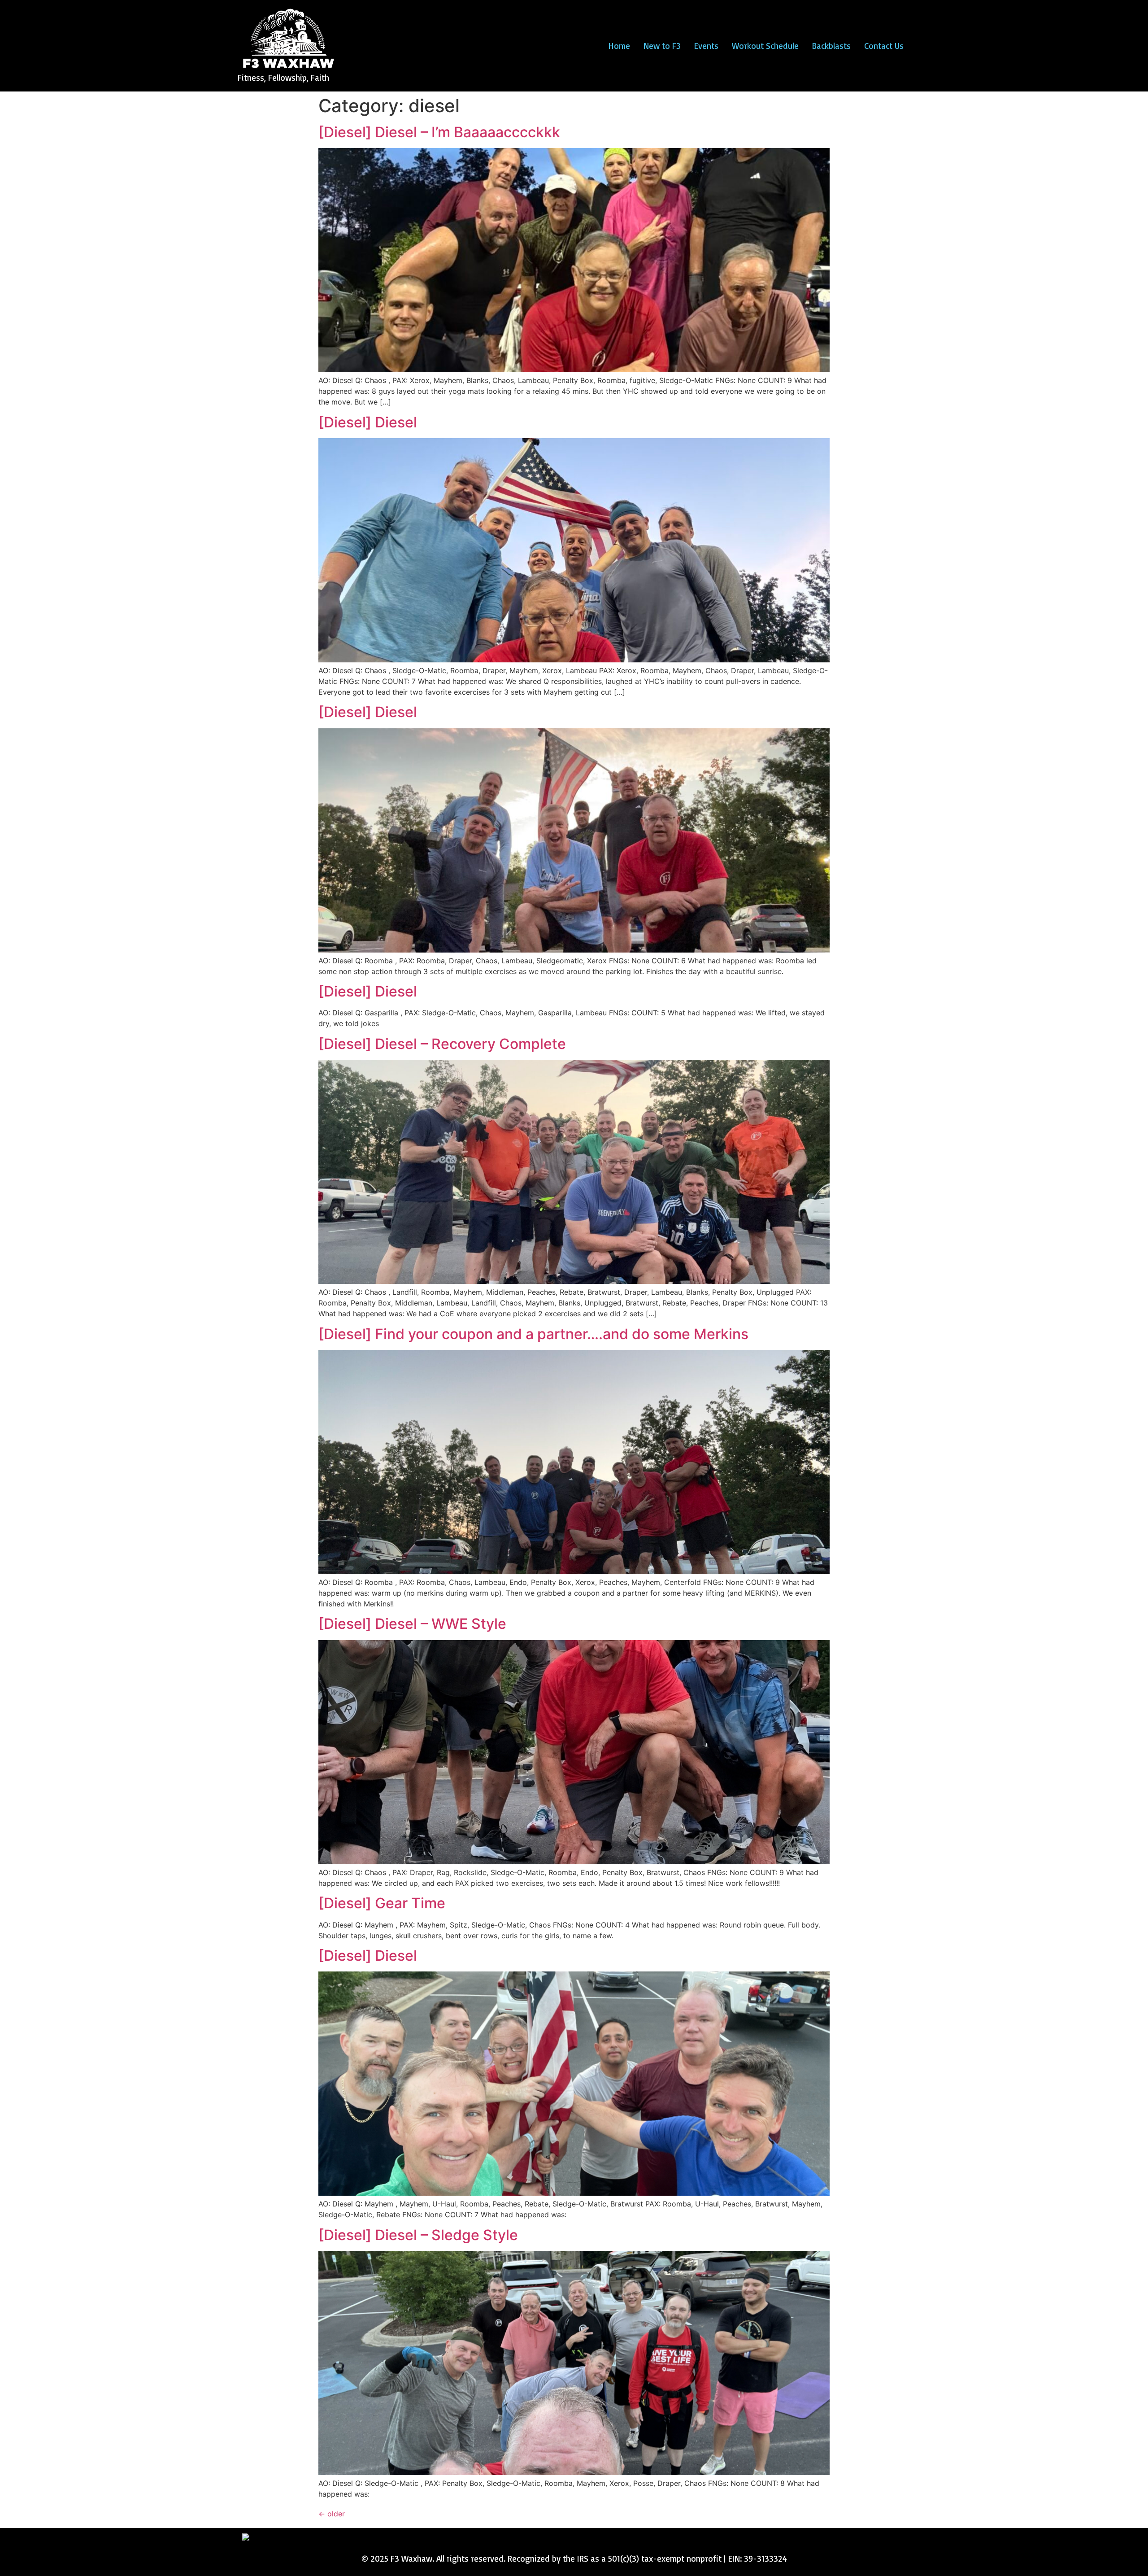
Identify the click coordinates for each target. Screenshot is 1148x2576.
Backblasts (831, 46)
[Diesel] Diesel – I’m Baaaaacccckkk (439, 132)
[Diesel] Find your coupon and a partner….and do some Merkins (533, 1334)
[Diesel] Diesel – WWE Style (412, 1624)
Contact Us (884, 46)
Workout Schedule (765, 46)
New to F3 (662, 46)
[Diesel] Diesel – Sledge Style (418, 2235)
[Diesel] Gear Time (382, 1903)
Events (706, 46)
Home (619, 46)
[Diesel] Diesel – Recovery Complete (442, 1044)
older (332, 2514)
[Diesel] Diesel (368, 422)
